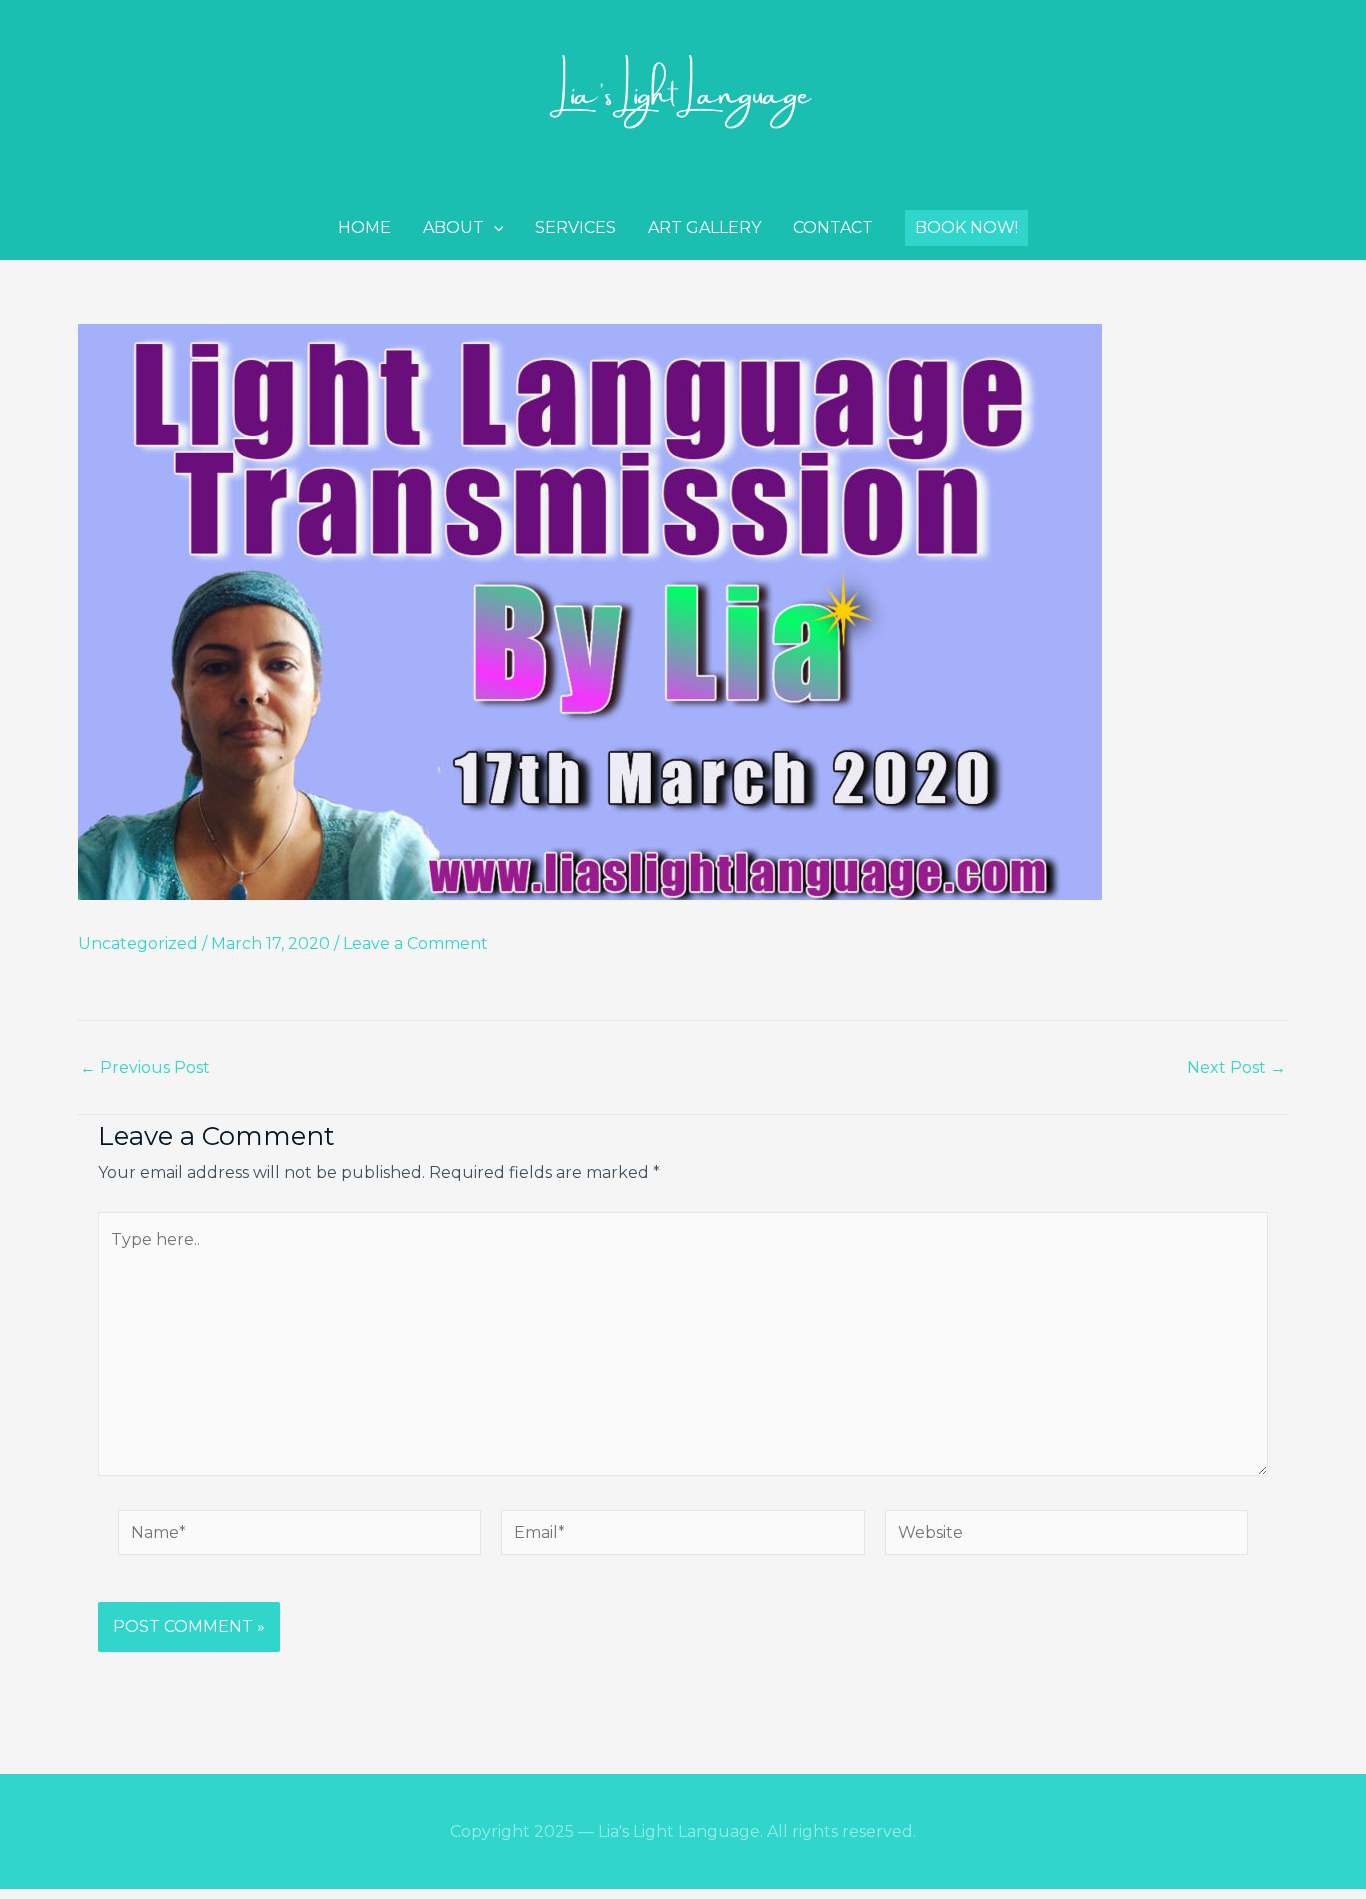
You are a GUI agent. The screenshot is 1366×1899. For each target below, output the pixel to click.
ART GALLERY (704, 227)
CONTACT (833, 227)
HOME (364, 227)
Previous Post (145, 1068)
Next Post (1236, 1068)
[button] (966, 228)
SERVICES (575, 227)
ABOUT (453, 227)
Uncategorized (138, 943)
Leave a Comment (415, 943)
